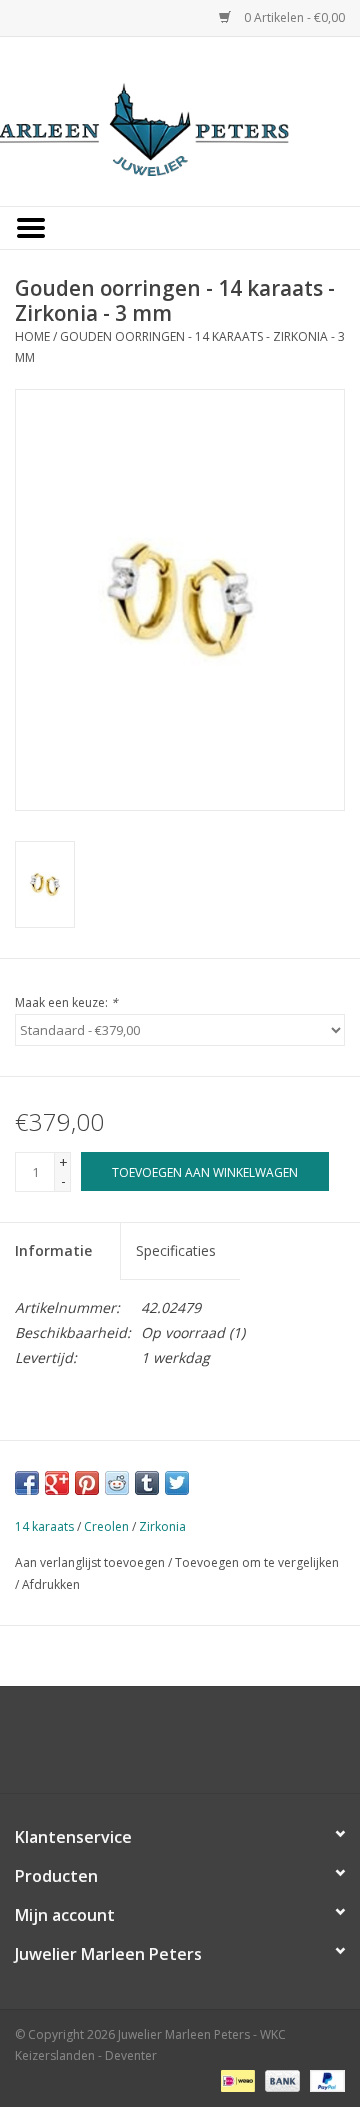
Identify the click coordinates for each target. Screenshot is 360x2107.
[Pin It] (87, 1483)
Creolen (106, 1526)
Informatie (53, 1250)
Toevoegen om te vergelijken (257, 1562)
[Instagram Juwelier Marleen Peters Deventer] (198, 1747)
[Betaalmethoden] (236, 2079)
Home (32, 336)
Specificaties (176, 1250)
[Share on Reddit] (117, 1483)
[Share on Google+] (57, 1483)
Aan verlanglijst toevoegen (90, 1562)
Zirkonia (162, 1526)
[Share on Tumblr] (147, 1483)
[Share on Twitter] (177, 1483)
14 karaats (44, 1526)
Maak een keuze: (66, 1002)
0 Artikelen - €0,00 (293, 17)
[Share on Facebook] (27, 1483)
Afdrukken (51, 1584)
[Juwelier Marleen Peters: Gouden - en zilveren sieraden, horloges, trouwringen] (180, 119)
